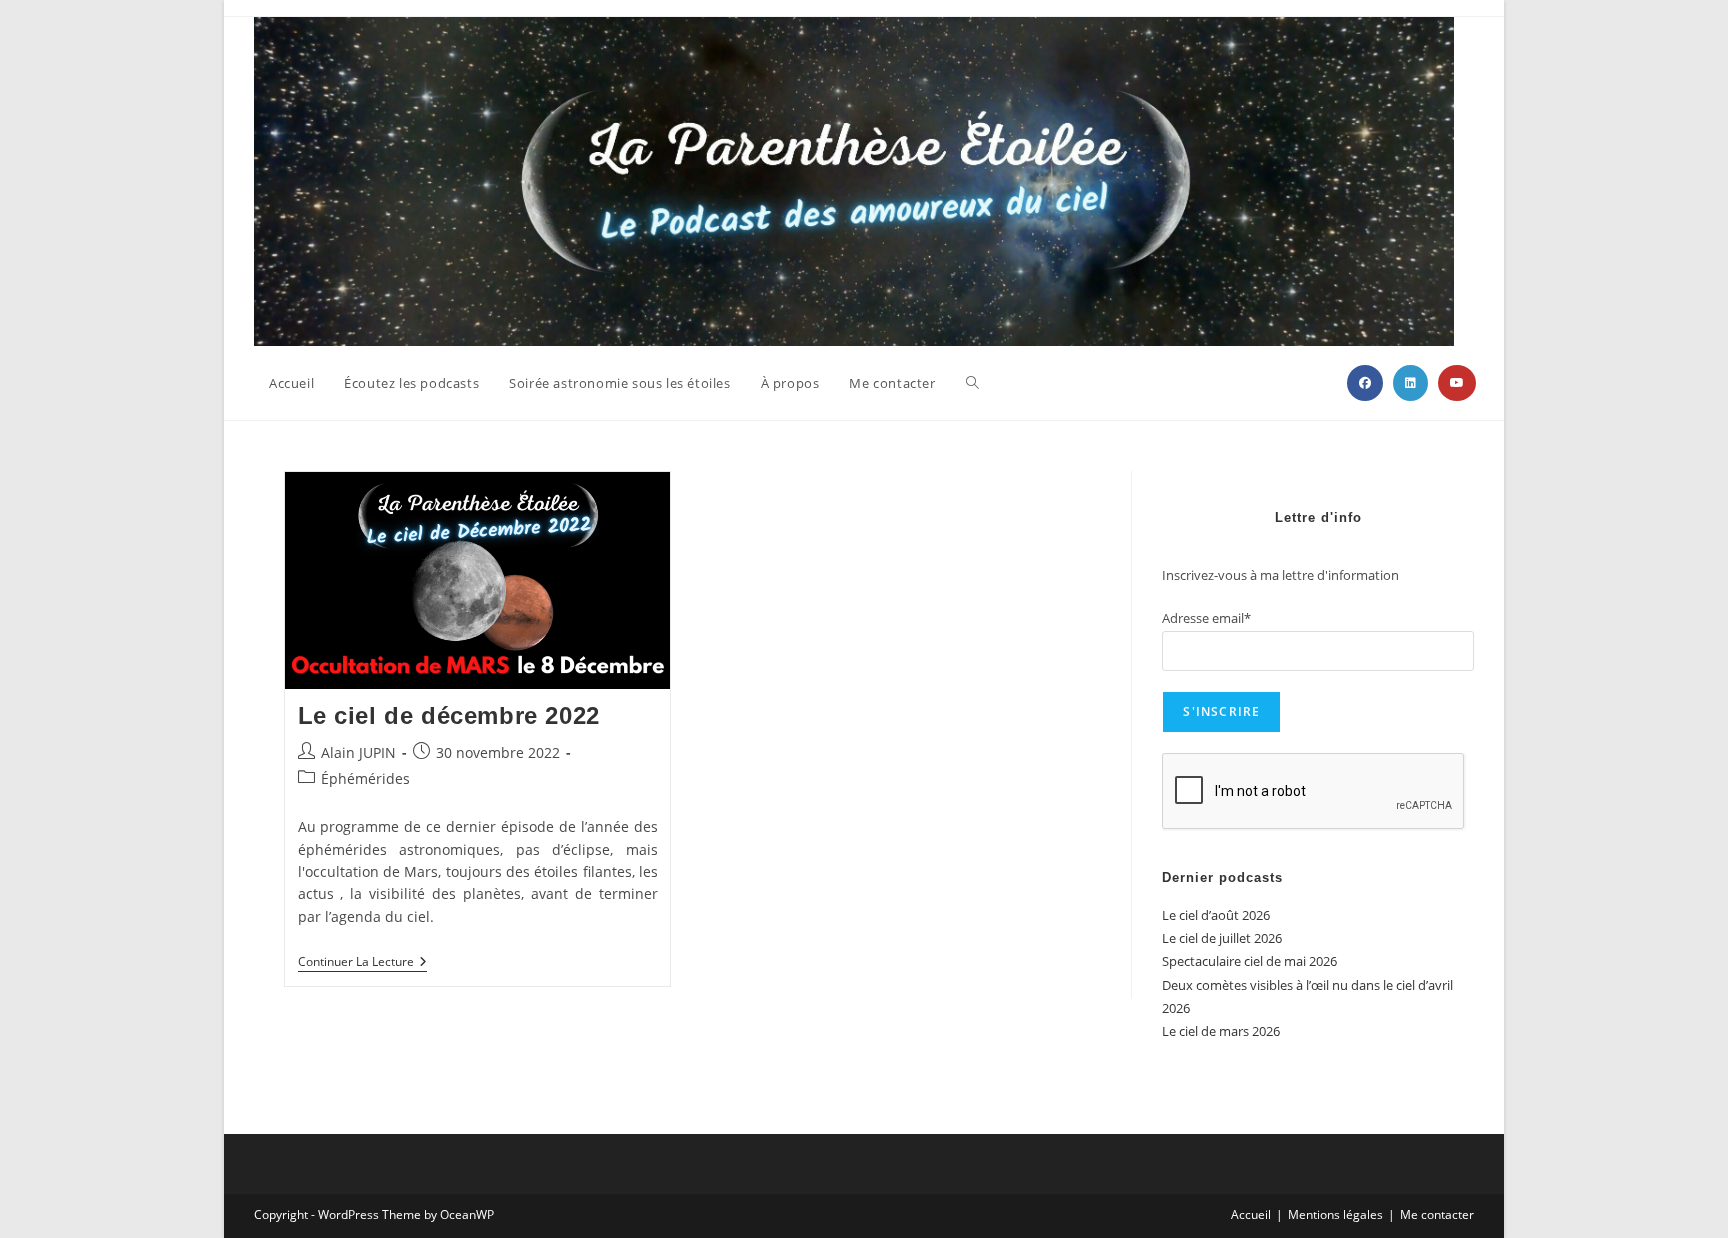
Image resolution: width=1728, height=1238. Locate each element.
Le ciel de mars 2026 (1221, 1031)
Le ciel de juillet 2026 (1222, 938)
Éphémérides (365, 778)
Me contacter (1437, 1214)
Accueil (1251, 1214)
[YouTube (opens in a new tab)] (1457, 383)
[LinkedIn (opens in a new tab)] (1410, 383)
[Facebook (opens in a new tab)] (1365, 383)
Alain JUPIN (358, 752)
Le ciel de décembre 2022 (449, 715)
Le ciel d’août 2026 (1216, 915)
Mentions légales (1335, 1214)
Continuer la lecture (362, 963)
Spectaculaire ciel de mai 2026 (1249, 961)
